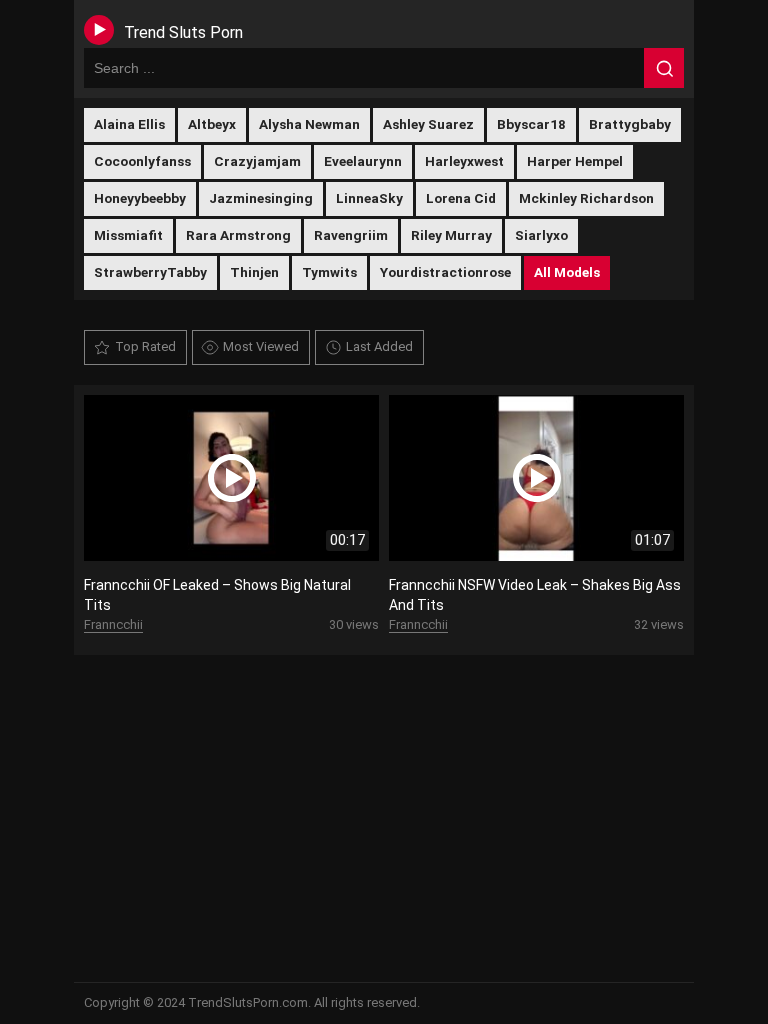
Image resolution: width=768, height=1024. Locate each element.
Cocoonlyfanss (142, 161)
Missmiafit (128, 235)
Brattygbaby (630, 124)
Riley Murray (451, 235)
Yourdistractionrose (445, 272)
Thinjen (254, 272)
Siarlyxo (541, 235)
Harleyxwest (464, 161)
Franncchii (113, 624)
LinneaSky (369, 198)
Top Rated (145, 346)
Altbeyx (212, 124)
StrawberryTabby (150, 272)
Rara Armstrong (238, 235)
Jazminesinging (261, 198)
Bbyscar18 (531, 124)
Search (664, 68)
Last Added (379, 346)
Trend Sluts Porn (183, 32)
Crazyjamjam (257, 161)
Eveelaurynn (363, 161)
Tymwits (329, 272)
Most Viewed (261, 346)
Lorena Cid (461, 198)
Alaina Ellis (129, 124)
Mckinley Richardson (586, 198)
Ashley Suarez (428, 124)
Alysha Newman (309, 124)
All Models (567, 272)
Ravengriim (351, 235)
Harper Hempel (575, 161)
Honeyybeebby (140, 198)
